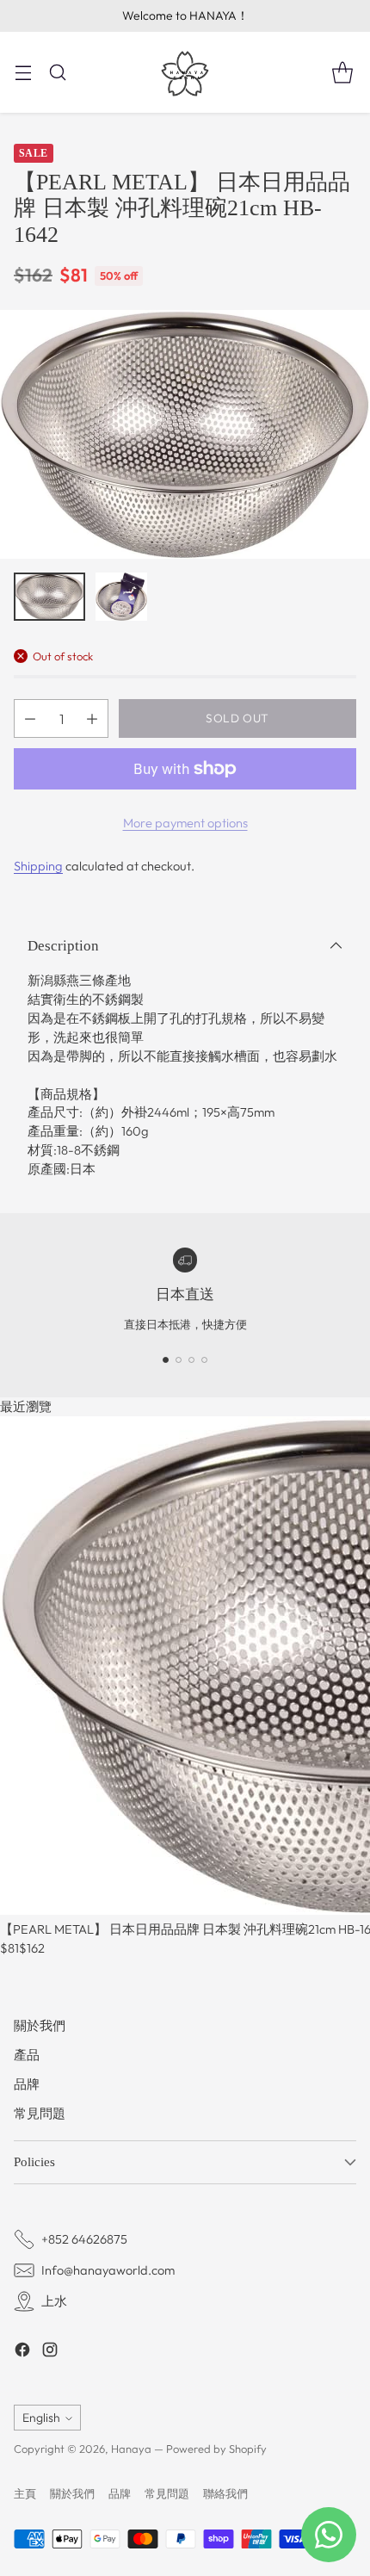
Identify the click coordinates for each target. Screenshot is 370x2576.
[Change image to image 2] (121, 597)
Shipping (38, 866)
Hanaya (131, 2449)
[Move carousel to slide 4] (204, 1360)
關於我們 (40, 2025)
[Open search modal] (57, 72)
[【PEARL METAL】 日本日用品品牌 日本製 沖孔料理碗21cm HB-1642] (185, 434)
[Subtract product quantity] (30, 718)
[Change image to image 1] (49, 597)
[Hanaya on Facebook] (22, 2352)
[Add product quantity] (92, 718)
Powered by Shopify (216, 2449)
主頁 (25, 2493)
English (41, 2418)
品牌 (27, 2084)
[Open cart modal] (342, 72)
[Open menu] (23, 72)
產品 (27, 2055)
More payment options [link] (185, 823)
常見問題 (40, 2113)
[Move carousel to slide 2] (179, 1360)
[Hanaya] (185, 72)
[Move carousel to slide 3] (191, 1360)
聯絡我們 (225, 2493)
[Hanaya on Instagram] (50, 2352)
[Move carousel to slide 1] (166, 1360)
